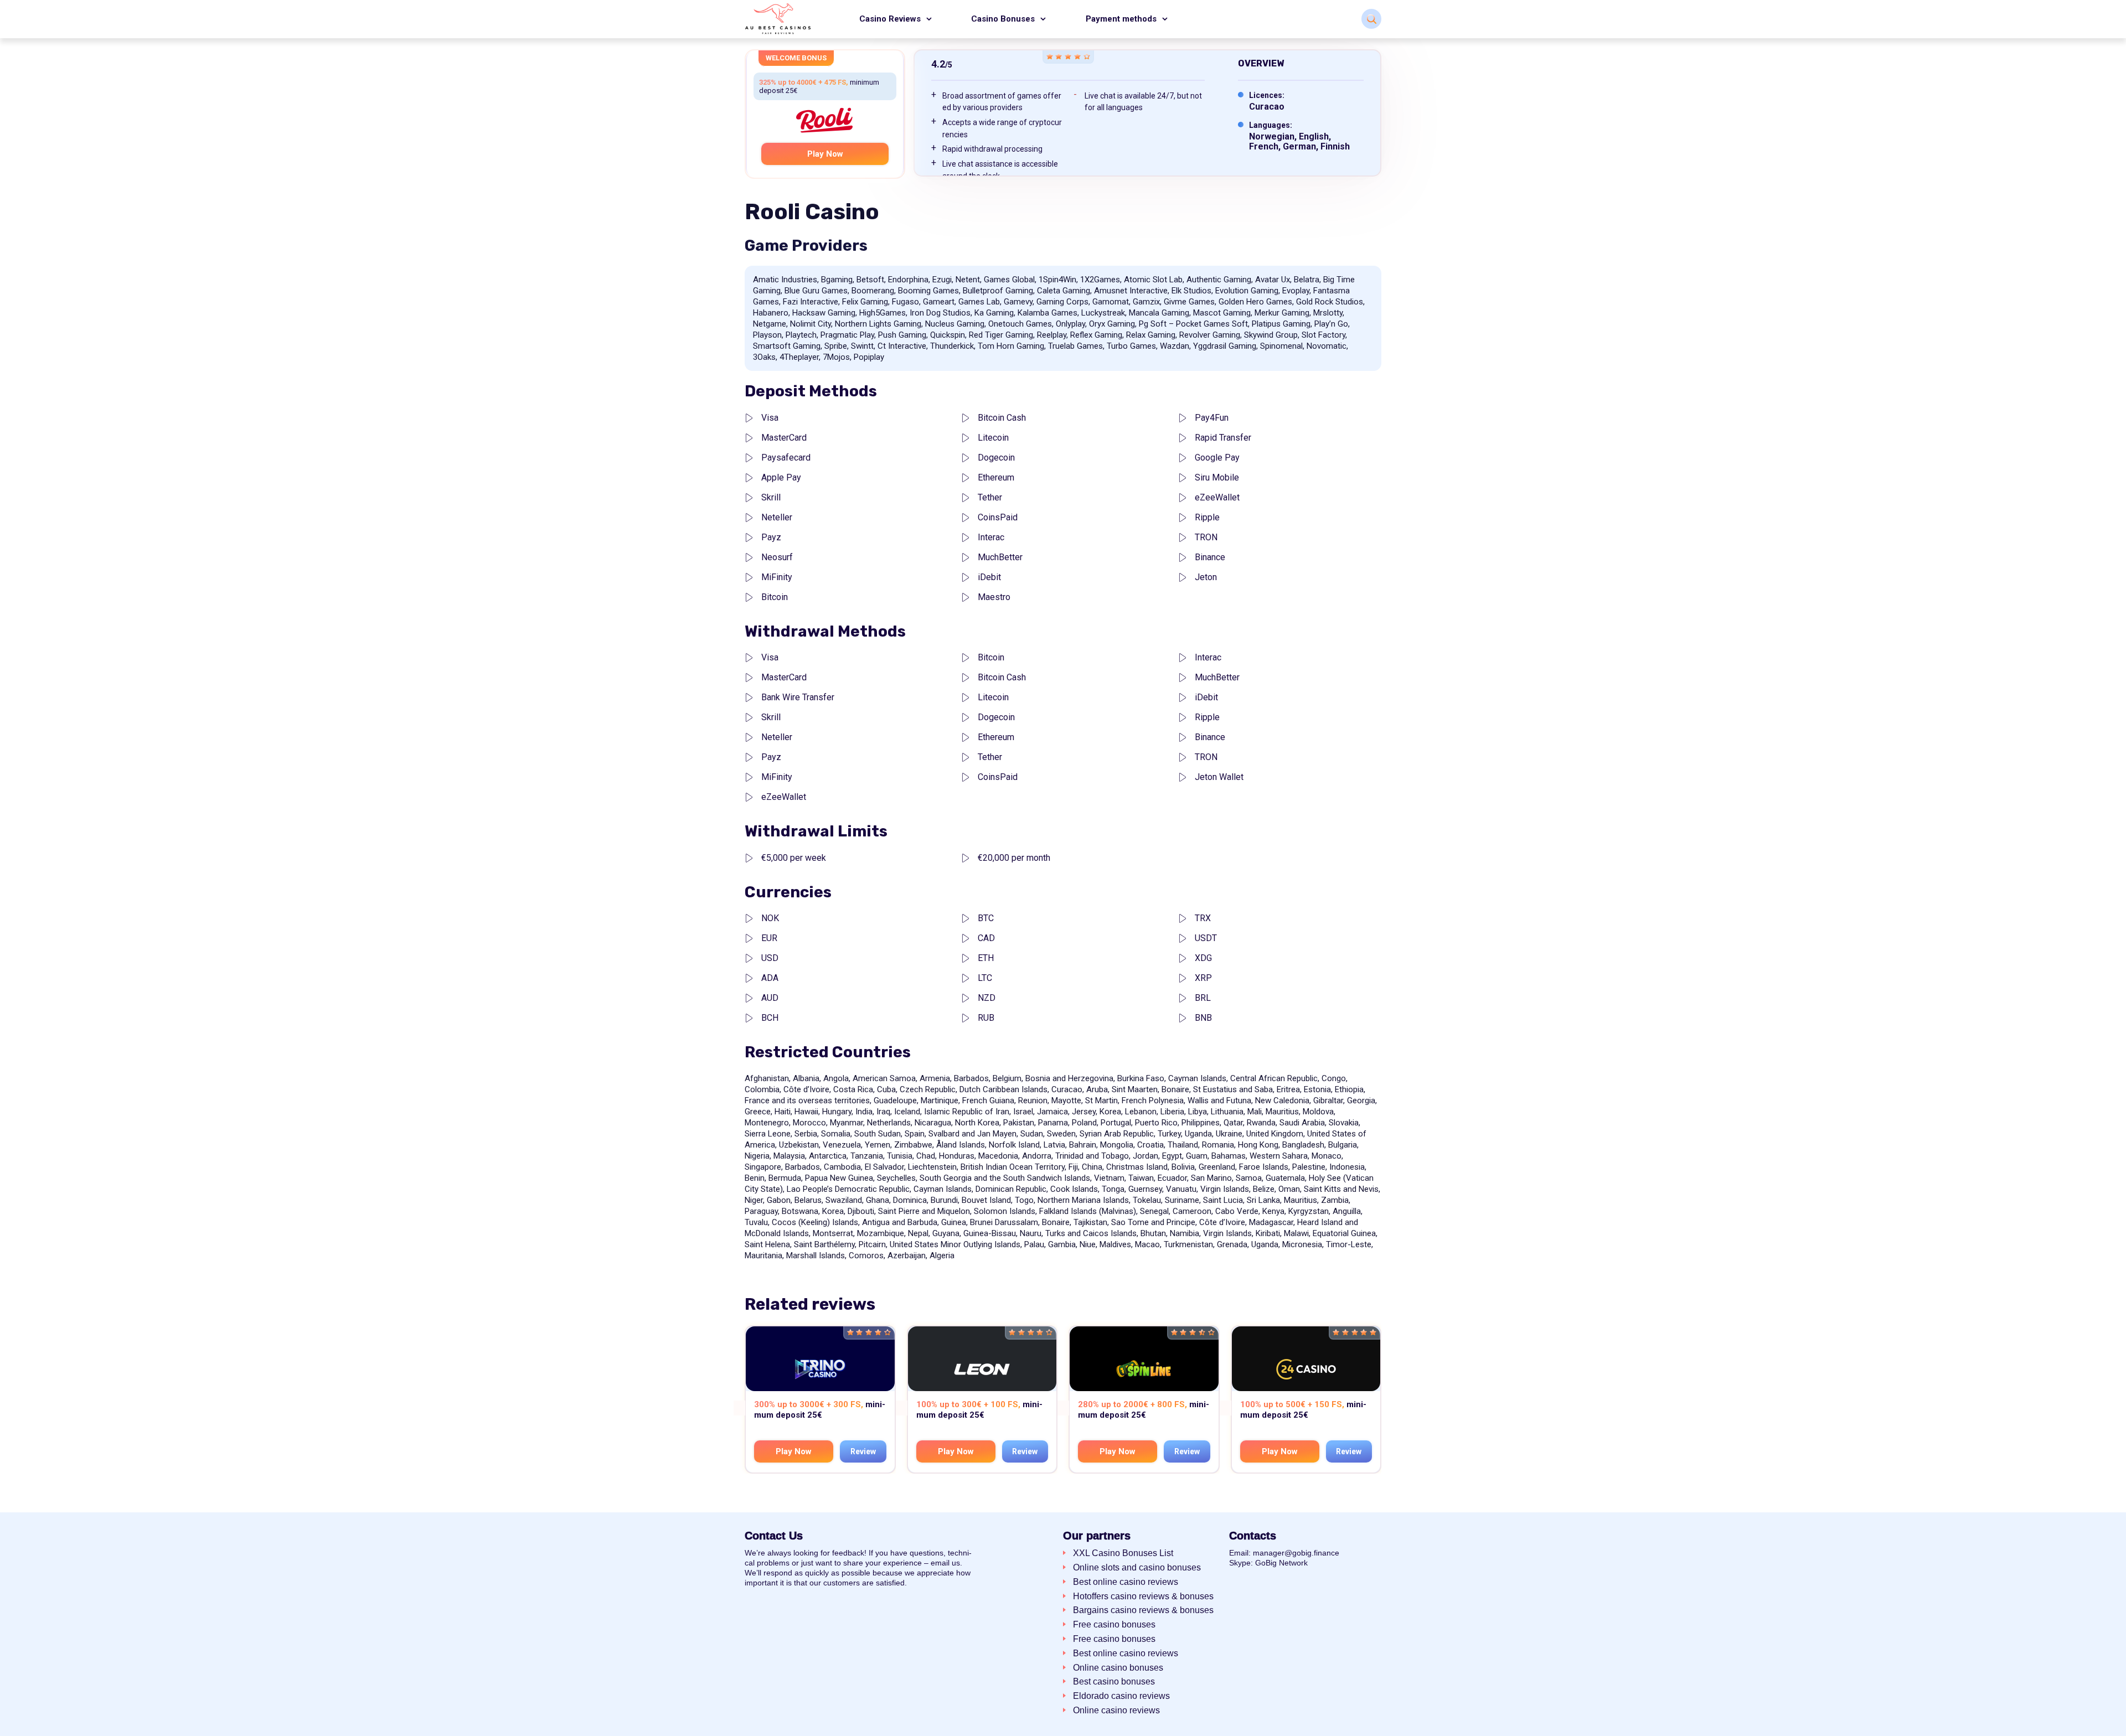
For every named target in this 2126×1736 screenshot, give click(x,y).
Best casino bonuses (1114, 1681)
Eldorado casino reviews (1121, 1696)
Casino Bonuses (1003, 19)
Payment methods (1121, 19)
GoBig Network (1281, 1563)
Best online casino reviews (1126, 1582)
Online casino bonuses (1118, 1668)
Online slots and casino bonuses (1137, 1567)
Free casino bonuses (1114, 1624)
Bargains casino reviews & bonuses (1143, 1610)
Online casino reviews (1116, 1710)
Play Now (825, 154)
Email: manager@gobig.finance (1284, 1553)
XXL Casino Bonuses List (1123, 1553)
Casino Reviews (890, 19)
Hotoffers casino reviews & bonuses (1143, 1596)
